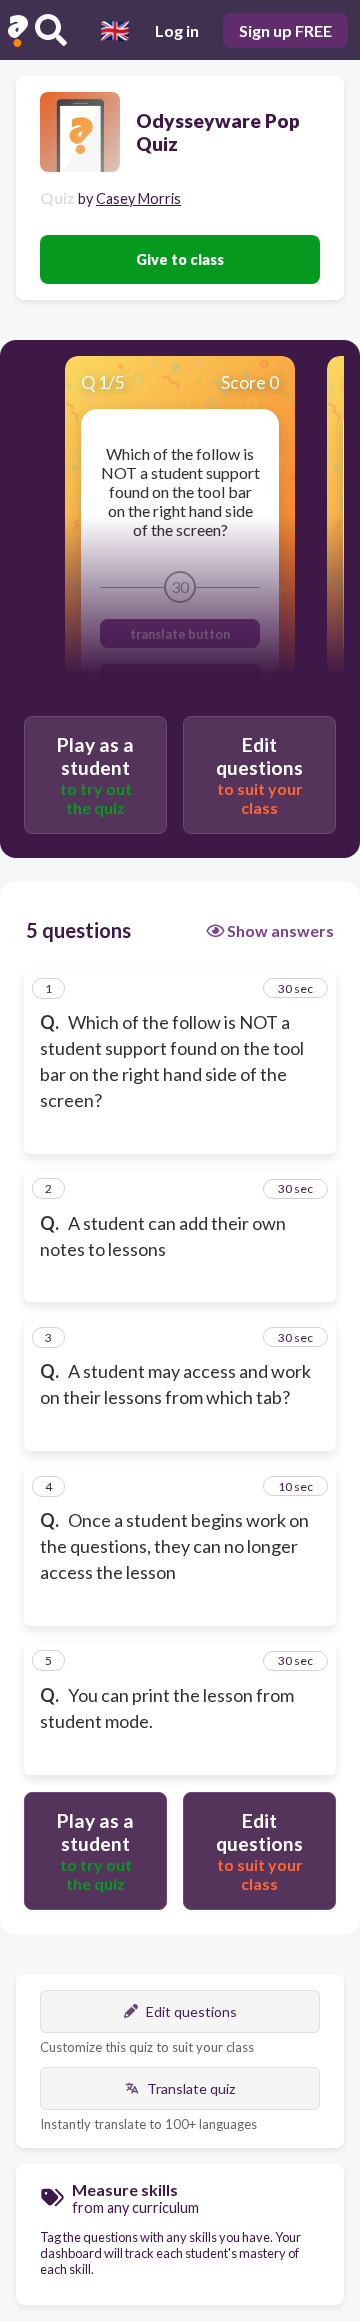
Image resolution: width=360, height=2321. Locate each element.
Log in (177, 30)
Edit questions (191, 2011)
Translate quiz (191, 2088)
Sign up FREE (285, 30)
